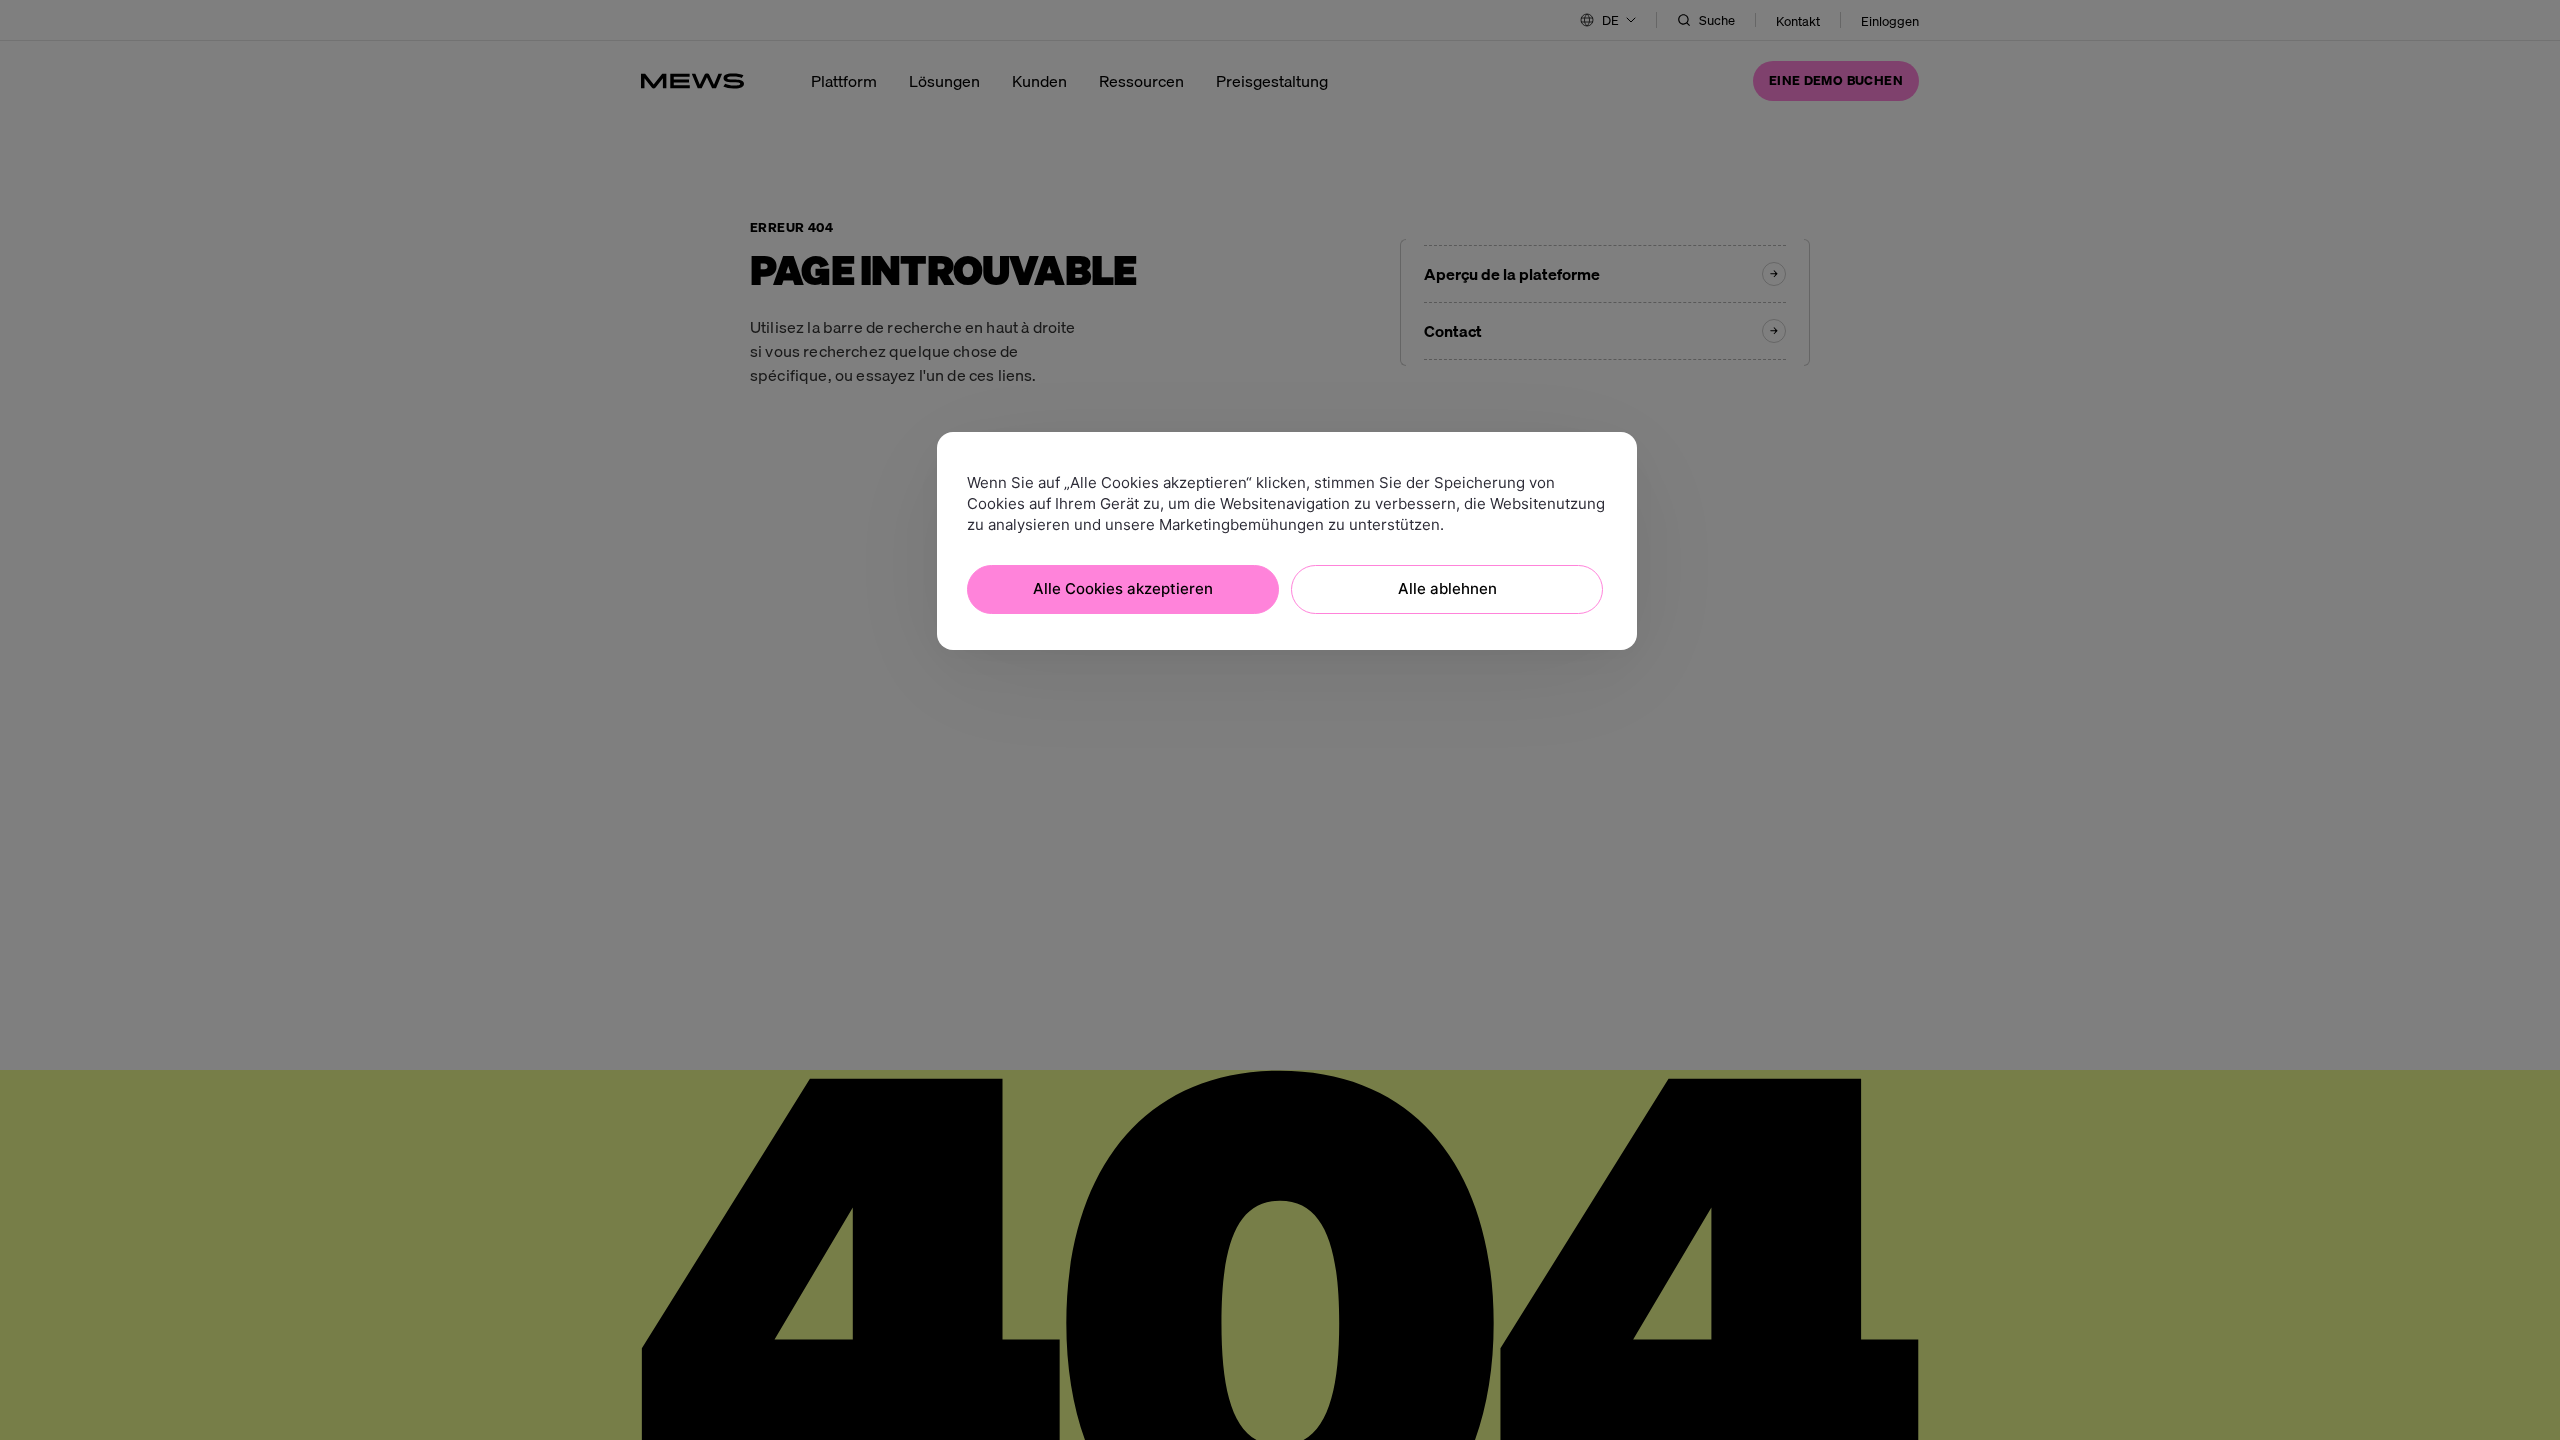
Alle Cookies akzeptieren (1123, 588)
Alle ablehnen (1447, 588)
